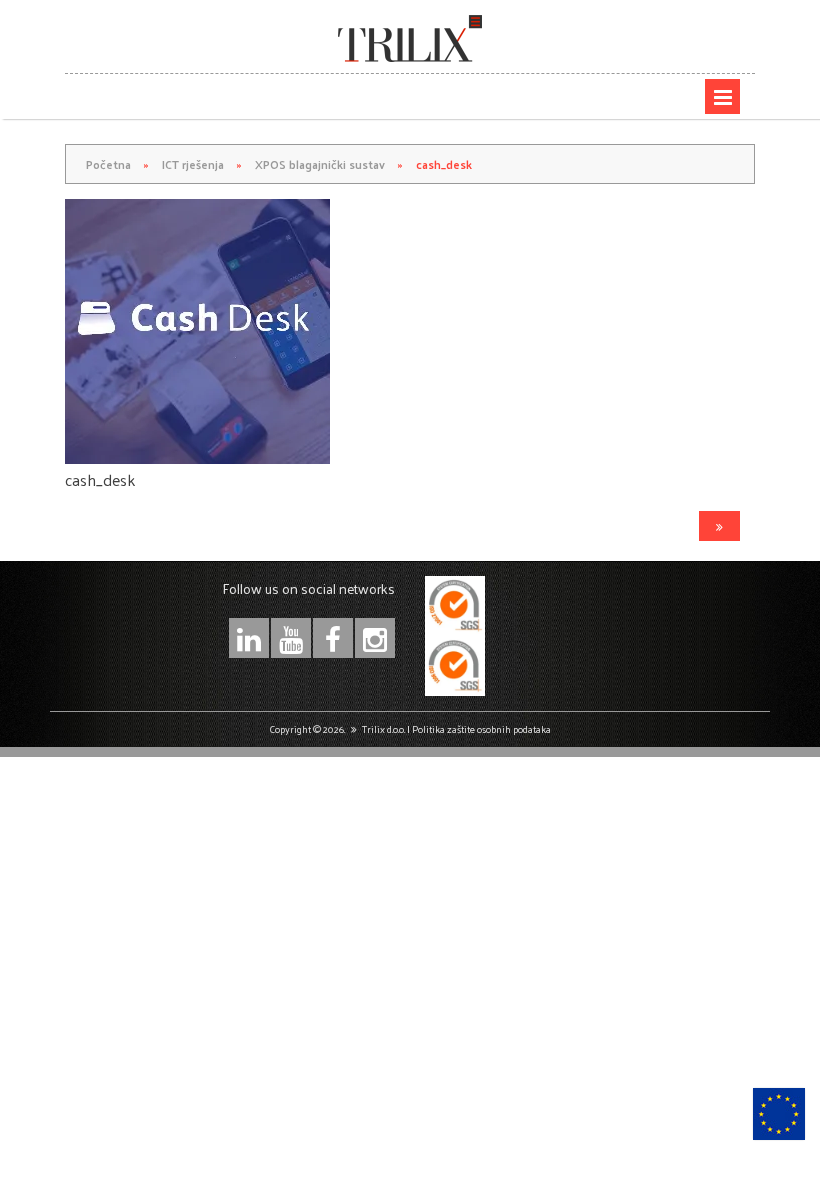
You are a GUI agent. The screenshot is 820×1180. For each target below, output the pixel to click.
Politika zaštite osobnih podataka (481, 729)
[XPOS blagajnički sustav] (719, 526)
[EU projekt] (779, 1114)
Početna (108, 164)
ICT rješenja (193, 164)
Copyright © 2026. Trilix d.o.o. (337, 729)
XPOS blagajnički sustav (320, 164)
